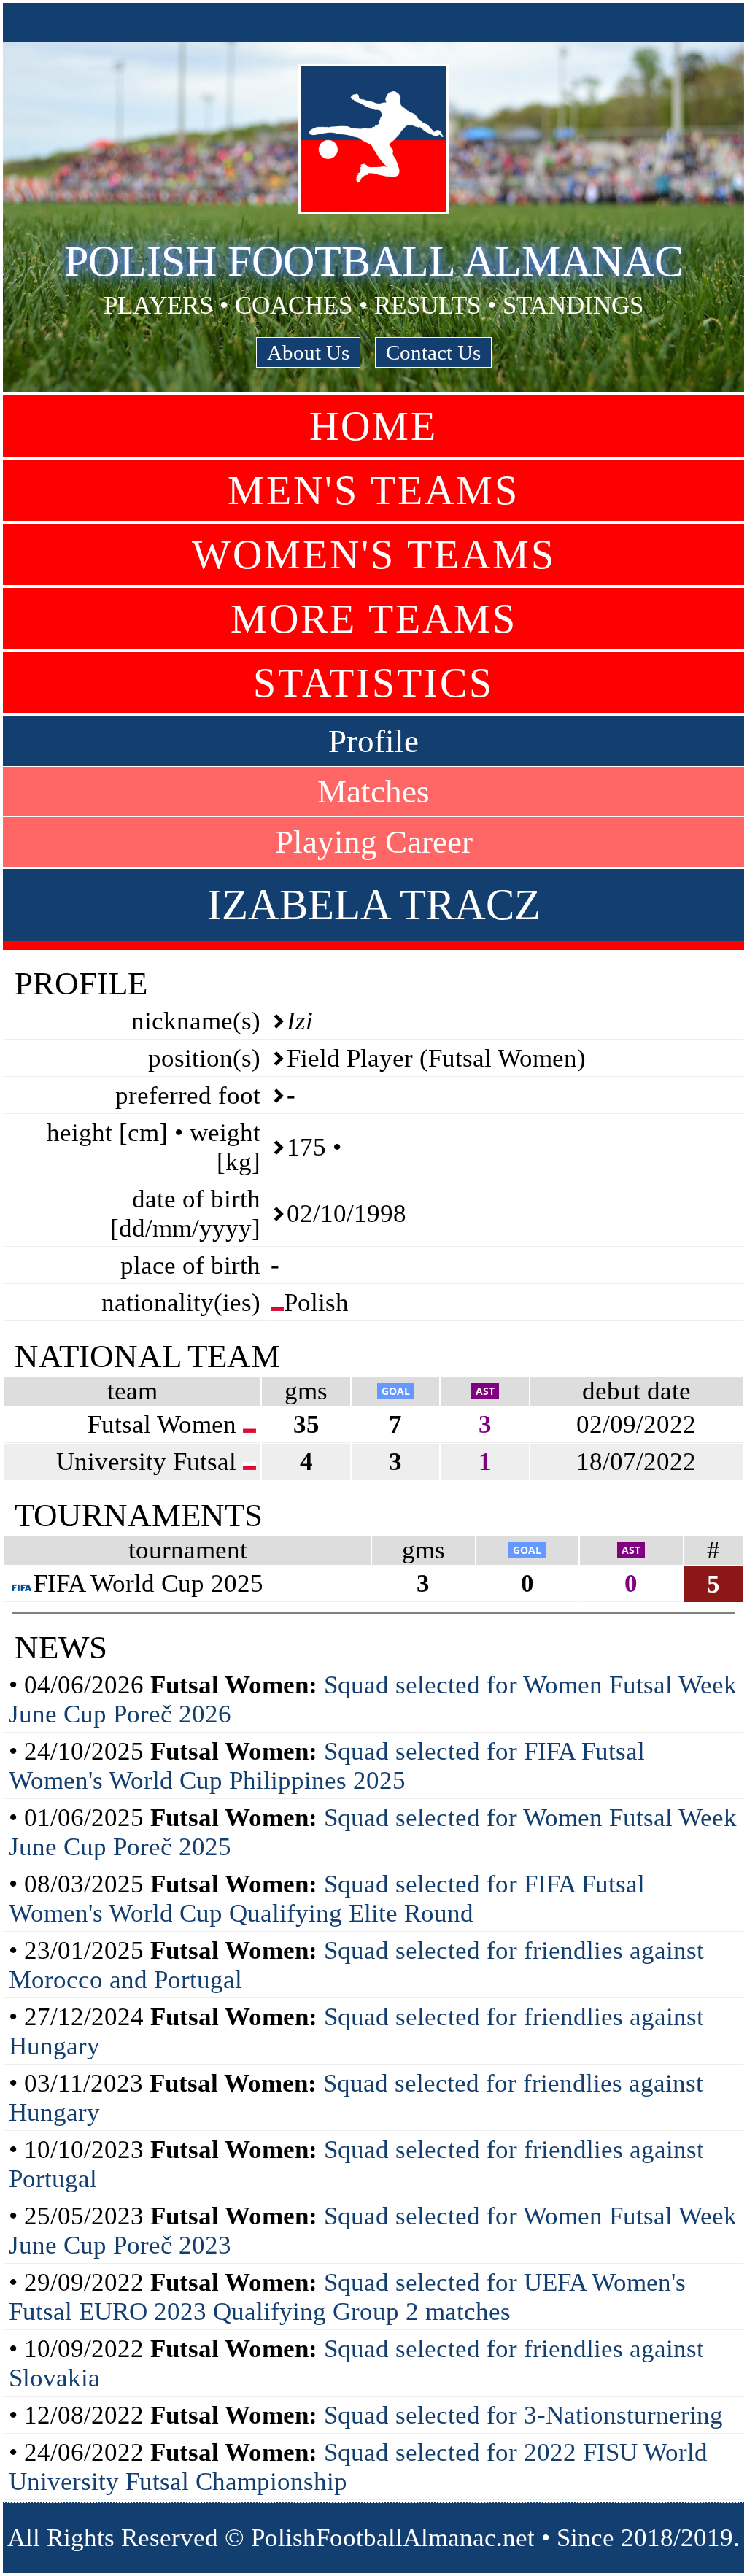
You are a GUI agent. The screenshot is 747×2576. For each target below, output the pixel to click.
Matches (373, 792)
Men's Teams (373, 490)
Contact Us (433, 352)
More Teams (374, 619)
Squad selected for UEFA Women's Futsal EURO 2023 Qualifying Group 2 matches (347, 2297)
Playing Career (374, 842)
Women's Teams (374, 554)
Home (373, 426)
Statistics (373, 683)
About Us (308, 352)
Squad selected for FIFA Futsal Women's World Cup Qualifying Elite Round (327, 1899)
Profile (373, 741)
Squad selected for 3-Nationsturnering (523, 2415)
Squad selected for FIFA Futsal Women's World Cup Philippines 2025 (327, 1766)
